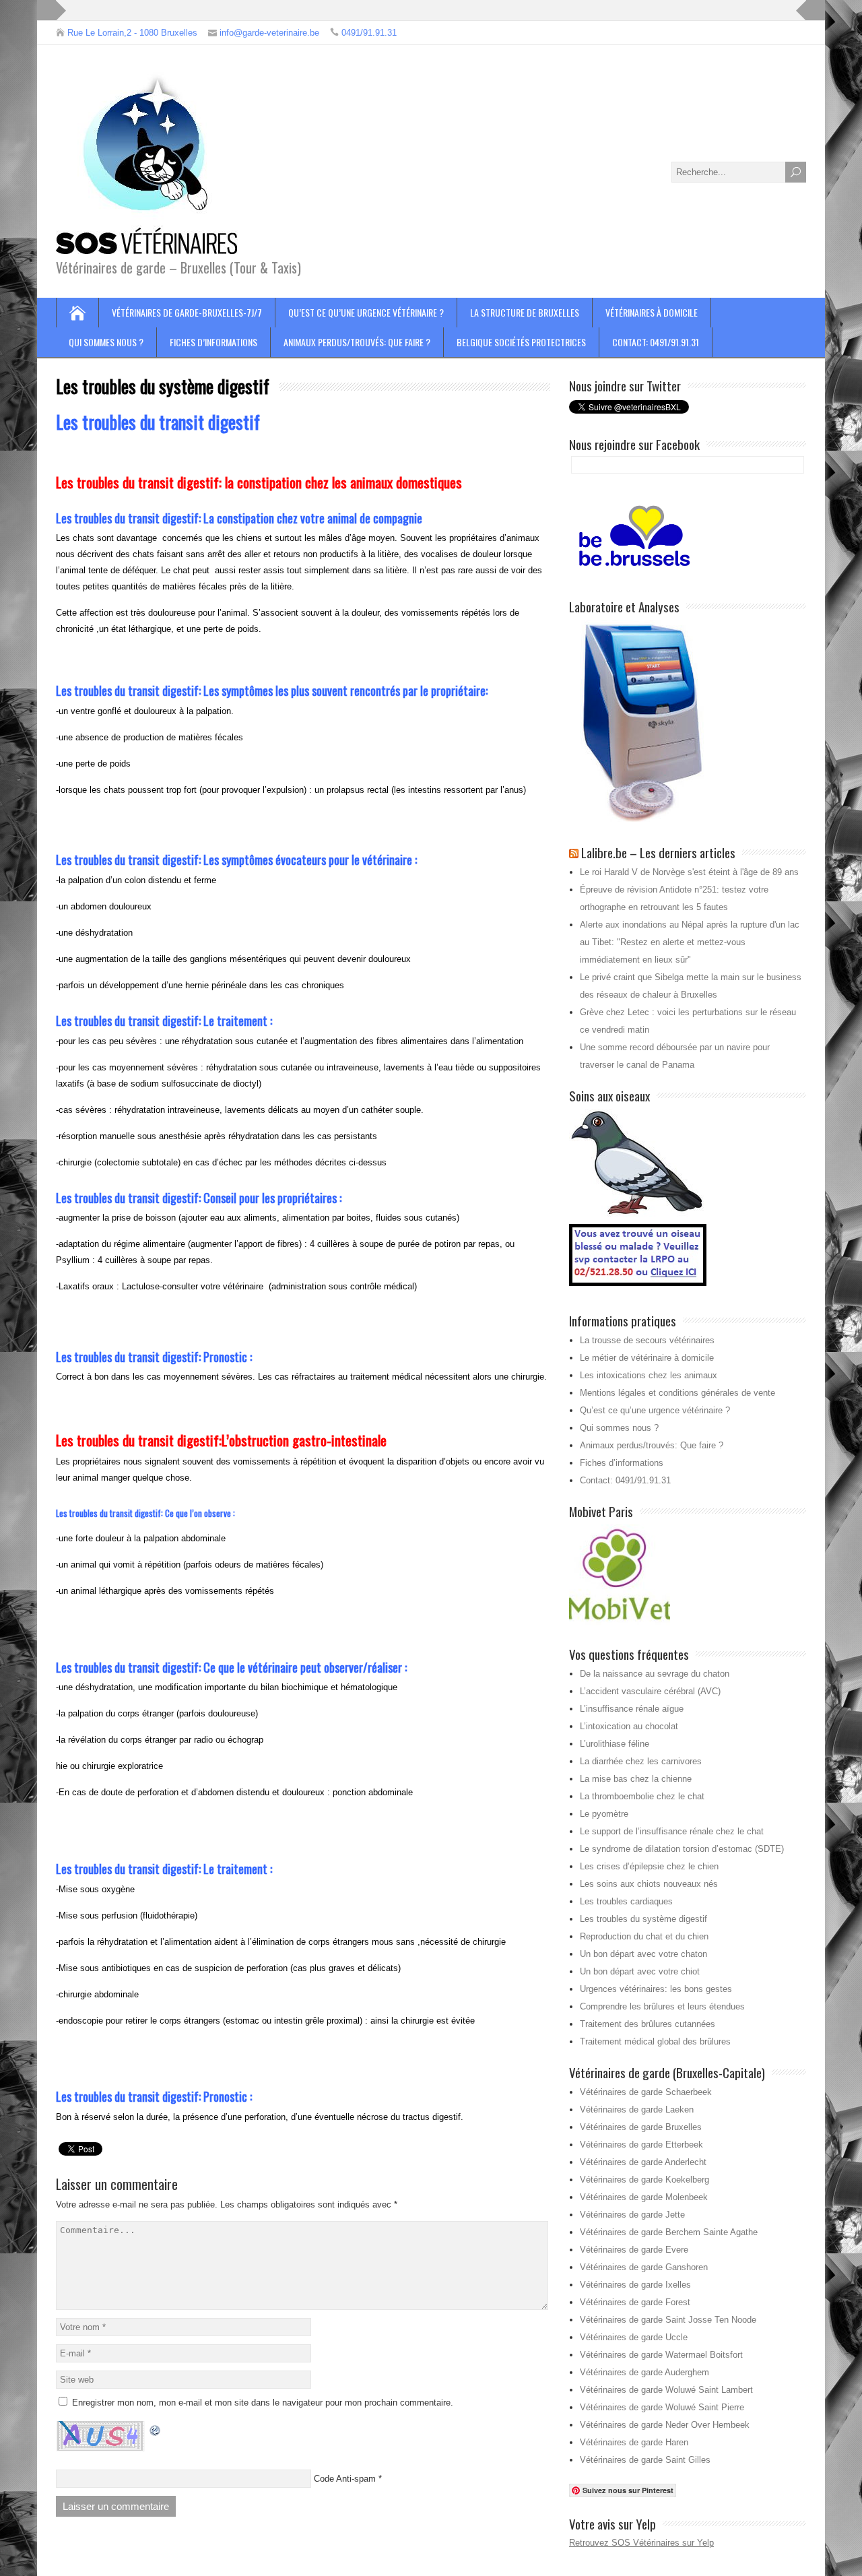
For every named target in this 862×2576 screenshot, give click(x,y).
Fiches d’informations (213, 342)
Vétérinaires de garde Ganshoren (644, 2267)
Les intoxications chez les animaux (649, 1375)
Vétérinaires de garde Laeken (637, 2110)
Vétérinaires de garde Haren (634, 2442)
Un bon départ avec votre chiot (640, 1971)
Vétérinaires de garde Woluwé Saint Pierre (662, 2407)
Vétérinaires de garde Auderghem (644, 2372)
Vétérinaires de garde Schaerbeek (646, 2092)
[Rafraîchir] (156, 2429)
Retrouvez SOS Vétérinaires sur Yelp (641, 2543)
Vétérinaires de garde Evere (634, 2250)
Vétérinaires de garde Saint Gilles (645, 2460)
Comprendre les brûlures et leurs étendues (662, 2006)
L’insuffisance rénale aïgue (632, 1709)
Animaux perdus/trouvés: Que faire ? (357, 342)
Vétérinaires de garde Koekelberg (644, 2180)
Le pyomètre (604, 1814)
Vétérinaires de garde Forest (635, 2302)
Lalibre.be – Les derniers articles (658, 852)
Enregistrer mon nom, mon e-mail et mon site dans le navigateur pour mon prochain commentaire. (263, 2403)
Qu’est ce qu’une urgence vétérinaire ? (366, 312)
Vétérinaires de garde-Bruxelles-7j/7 (187, 312)
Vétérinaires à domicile (652, 312)
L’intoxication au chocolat (629, 1726)
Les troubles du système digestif (643, 1919)
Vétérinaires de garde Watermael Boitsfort (661, 2355)
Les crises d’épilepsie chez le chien (649, 1866)
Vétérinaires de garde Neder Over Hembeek (665, 2425)
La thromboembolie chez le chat (642, 1796)
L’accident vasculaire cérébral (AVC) (650, 1691)
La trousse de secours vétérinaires (647, 1340)
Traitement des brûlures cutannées (648, 2024)
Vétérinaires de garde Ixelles (635, 2285)
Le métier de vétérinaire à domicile (647, 1358)
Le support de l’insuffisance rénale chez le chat (672, 1831)
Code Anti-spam (345, 2479)
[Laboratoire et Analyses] (642, 819)
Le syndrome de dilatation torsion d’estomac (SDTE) (682, 1849)
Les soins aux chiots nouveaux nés (649, 1884)
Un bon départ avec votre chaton (643, 1954)
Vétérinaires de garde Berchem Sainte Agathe (669, 2232)
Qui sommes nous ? (106, 342)
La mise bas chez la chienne (636, 1779)
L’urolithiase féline (615, 1744)
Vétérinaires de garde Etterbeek (641, 2145)
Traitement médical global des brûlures (655, 2041)
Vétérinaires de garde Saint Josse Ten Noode (668, 2320)
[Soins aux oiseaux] (639, 1287)
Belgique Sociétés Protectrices (521, 342)
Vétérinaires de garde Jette (632, 2215)
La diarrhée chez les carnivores (641, 1761)
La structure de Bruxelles (525, 312)
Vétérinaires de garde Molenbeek (644, 2197)
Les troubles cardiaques (626, 1901)
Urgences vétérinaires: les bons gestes (656, 1989)
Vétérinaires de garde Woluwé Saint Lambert (666, 2390)
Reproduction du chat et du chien (644, 1936)
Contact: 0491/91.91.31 (656, 342)
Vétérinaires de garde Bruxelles (641, 2127)
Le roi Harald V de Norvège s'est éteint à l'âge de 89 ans (689, 872)
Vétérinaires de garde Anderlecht (643, 2162)
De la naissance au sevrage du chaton (655, 1674)
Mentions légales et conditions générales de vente (677, 1393)
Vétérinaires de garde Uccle (634, 2337)
